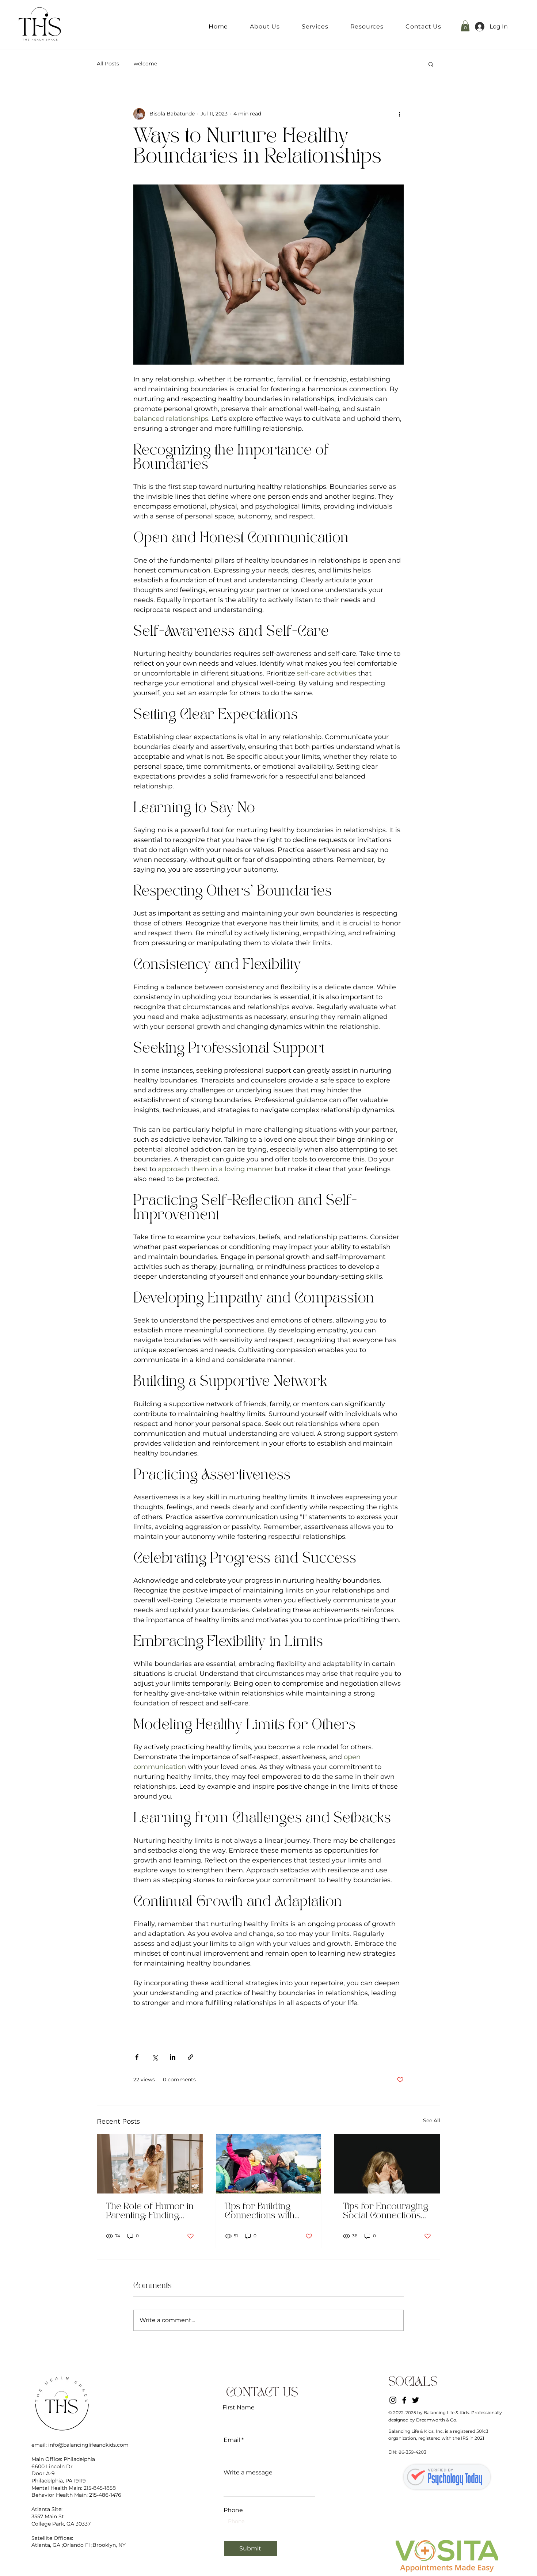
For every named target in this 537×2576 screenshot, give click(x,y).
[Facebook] (404, 2400)
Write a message (248, 2473)
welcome (145, 64)
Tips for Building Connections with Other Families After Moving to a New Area (266, 2212)
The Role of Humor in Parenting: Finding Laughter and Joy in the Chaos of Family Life (150, 2212)
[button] (315, 26)
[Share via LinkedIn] (173, 2057)
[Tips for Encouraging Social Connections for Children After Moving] (387, 2164)
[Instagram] (393, 2400)
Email (232, 2440)
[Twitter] (416, 2400)
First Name (239, 2408)
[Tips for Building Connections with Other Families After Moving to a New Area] (269, 2164)
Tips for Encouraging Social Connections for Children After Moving (386, 2212)
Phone (233, 2510)
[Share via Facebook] (137, 2057)
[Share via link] (191, 2057)
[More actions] (399, 114)
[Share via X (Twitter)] (155, 2057)
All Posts (108, 64)
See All (432, 2120)
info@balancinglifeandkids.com (88, 2445)
